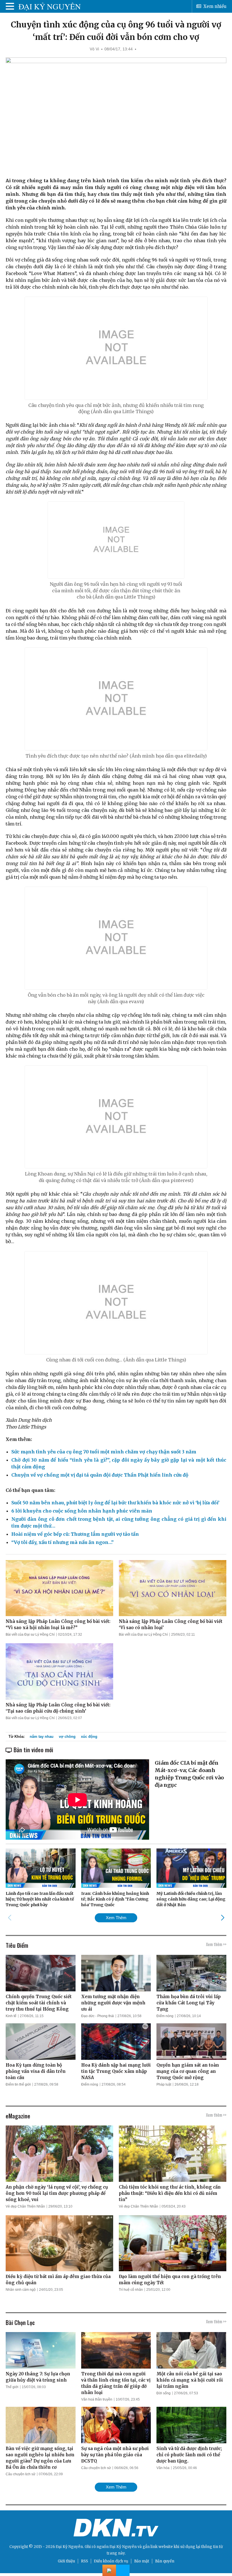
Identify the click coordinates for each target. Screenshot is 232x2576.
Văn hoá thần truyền (97, 2399)
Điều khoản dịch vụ (111, 2561)
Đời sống (164, 2393)
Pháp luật (164, 2084)
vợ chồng (67, 1737)
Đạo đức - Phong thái (98, 2016)
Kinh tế (11, 2016)
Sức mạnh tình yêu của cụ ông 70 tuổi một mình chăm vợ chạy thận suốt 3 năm (104, 1452)
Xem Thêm (116, 1918)
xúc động (89, 1737)
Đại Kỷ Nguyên (123, 2547)
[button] (223, 1917)
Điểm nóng (165, 2016)
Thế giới (12, 2387)
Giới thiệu (66, 2561)
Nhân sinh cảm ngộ (21, 2290)
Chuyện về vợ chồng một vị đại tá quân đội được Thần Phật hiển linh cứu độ (100, 1475)
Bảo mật (142, 2561)
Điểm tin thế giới (18, 2084)
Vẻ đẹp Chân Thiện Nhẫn (25, 2206)
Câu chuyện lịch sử (21, 2474)
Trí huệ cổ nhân (131, 2290)
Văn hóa (163, 2468)
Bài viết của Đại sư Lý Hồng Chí (30, 1635)
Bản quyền (165, 2561)
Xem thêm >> (216, 1944)
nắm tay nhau (42, 1737)
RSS (84, 2561)
